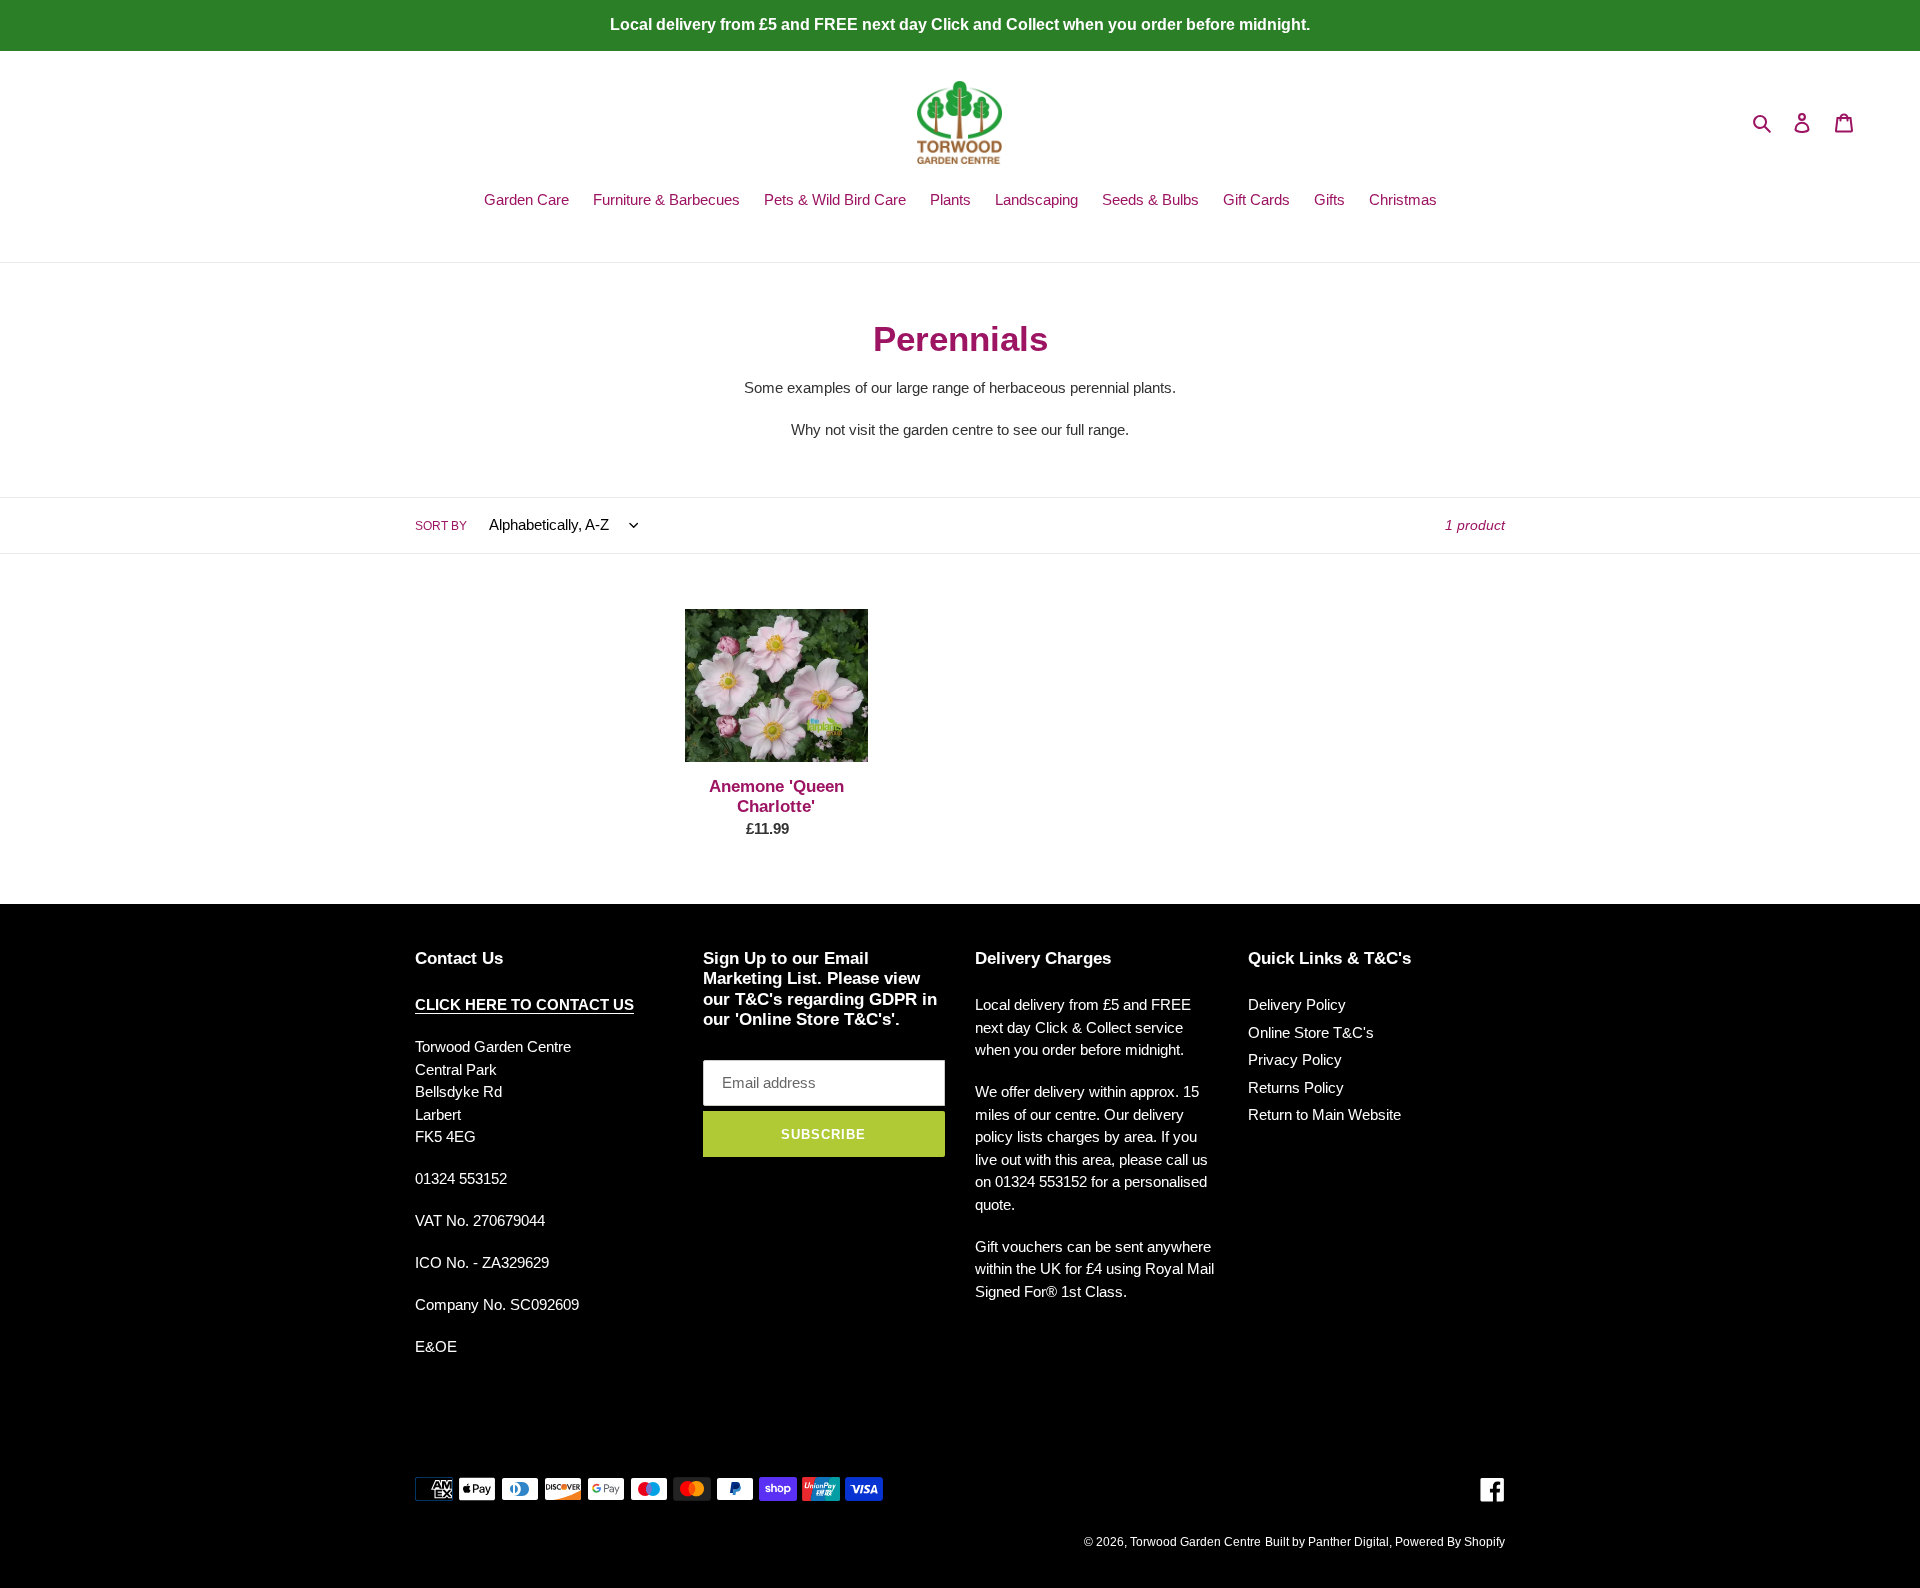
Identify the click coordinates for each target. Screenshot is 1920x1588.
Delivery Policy (1297, 1004)
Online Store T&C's (1311, 1032)
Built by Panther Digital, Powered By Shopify (1385, 1542)
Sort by (441, 526)
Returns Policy (1296, 1087)
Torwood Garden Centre (1195, 1542)
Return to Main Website (1324, 1114)
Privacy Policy (1295, 1059)
